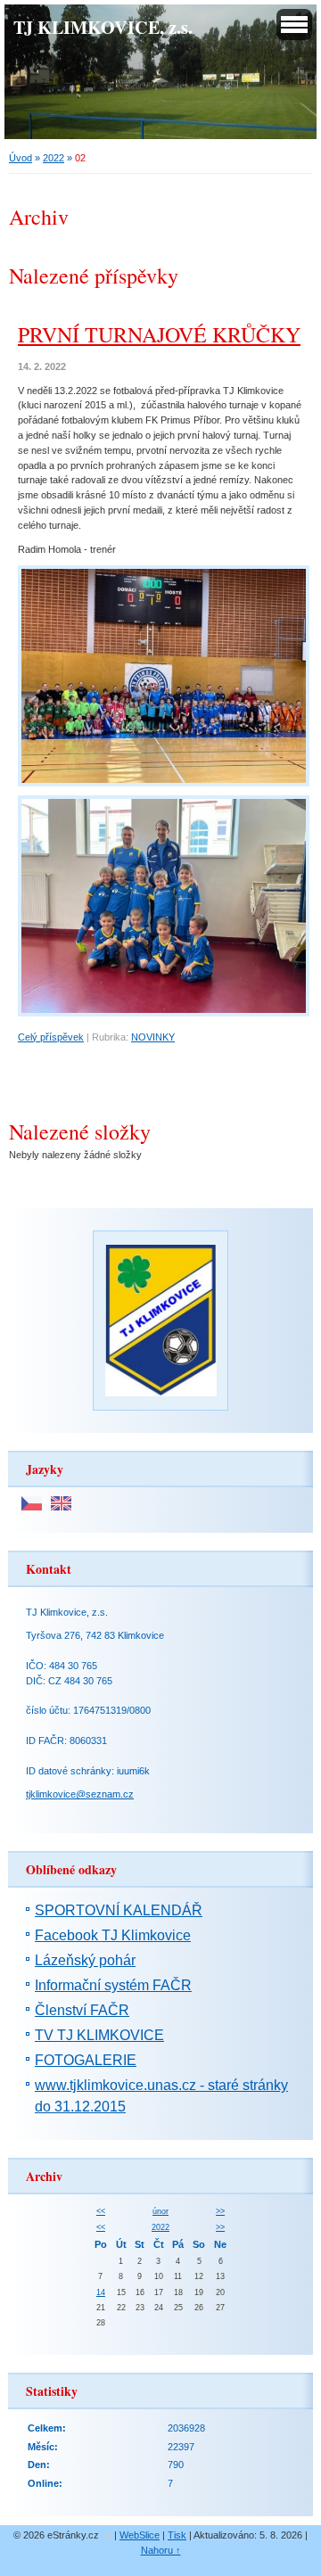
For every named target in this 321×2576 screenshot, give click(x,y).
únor (160, 2211)
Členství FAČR (82, 2010)
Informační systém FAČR (113, 1985)
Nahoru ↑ (161, 2550)
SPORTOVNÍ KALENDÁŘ (119, 1910)
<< (101, 2211)
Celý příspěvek (51, 1037)
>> (220, 2211)
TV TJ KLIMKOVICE (99, 2035)
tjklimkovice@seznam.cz (80, 1794)
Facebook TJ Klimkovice (113, 1935)
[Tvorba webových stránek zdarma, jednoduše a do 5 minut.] (108, 2536)
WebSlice (140, 2535)
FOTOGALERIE (86, 2060)
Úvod (21, 158)
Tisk (177, 2535)
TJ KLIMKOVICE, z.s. (103, 27)
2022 (53, 158)
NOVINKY (153, 1037)
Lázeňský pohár (85, 1960)
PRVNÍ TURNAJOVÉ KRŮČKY (159, 334)
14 (101, 2292)
